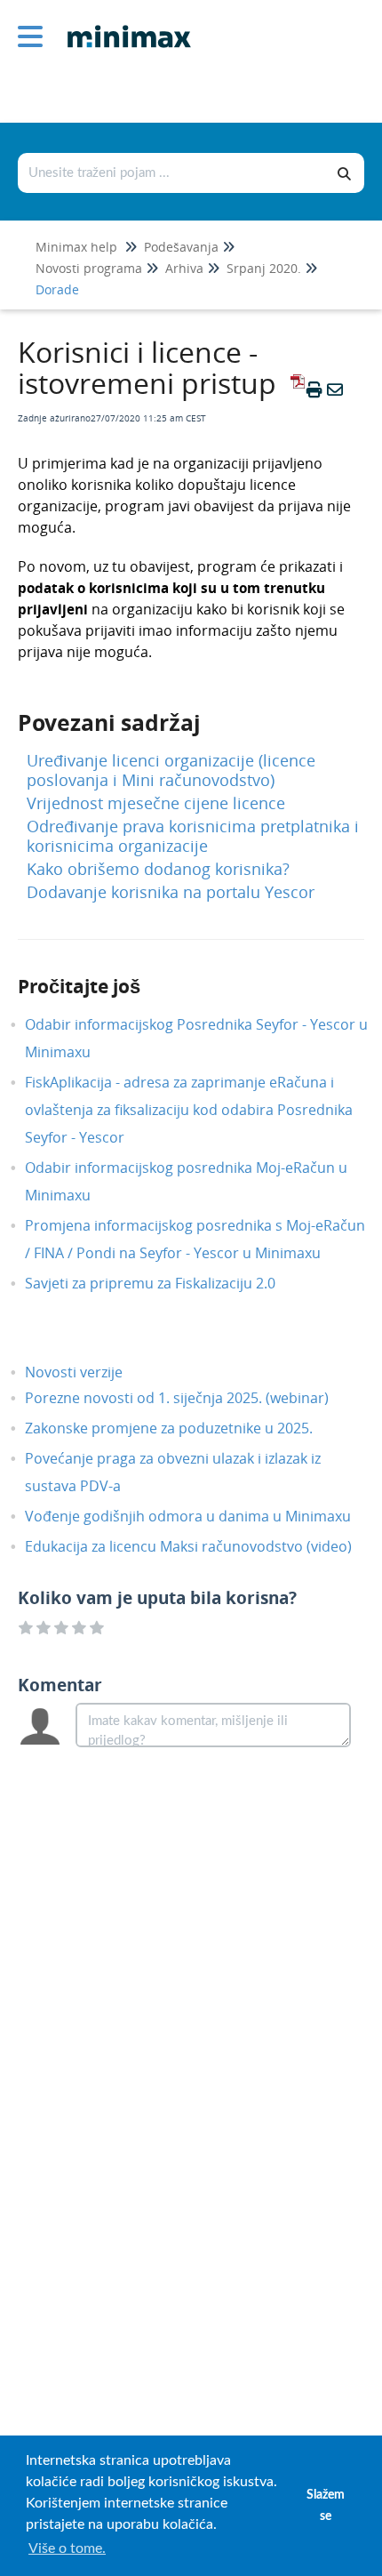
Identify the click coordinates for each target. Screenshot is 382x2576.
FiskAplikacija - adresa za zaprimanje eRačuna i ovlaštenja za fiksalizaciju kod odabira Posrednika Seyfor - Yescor (189, 1110)
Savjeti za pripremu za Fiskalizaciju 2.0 (163, 1283)
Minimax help (76, 247)
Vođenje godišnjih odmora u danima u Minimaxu (201, 1516)
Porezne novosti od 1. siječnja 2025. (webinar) (190, 1398)
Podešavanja (181, 247)
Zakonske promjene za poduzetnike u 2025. (182, 1428)
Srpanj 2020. (264, 268)
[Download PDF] (295, 389)
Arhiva (184, 268)
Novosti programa (89, 268)
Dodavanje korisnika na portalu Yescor (171, 892)
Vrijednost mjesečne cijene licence (156, 803)
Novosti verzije (87, 1372)
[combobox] (172, 173)
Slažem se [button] (326, 2505)
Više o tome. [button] (67, 2548)
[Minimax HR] (123, 24)
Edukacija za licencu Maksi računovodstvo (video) (202, 1546)
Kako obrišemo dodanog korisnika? (158, 869)
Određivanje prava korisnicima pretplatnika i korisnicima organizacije (193, 836)
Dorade (57, 289)
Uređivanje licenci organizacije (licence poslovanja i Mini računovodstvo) (171, 770)
